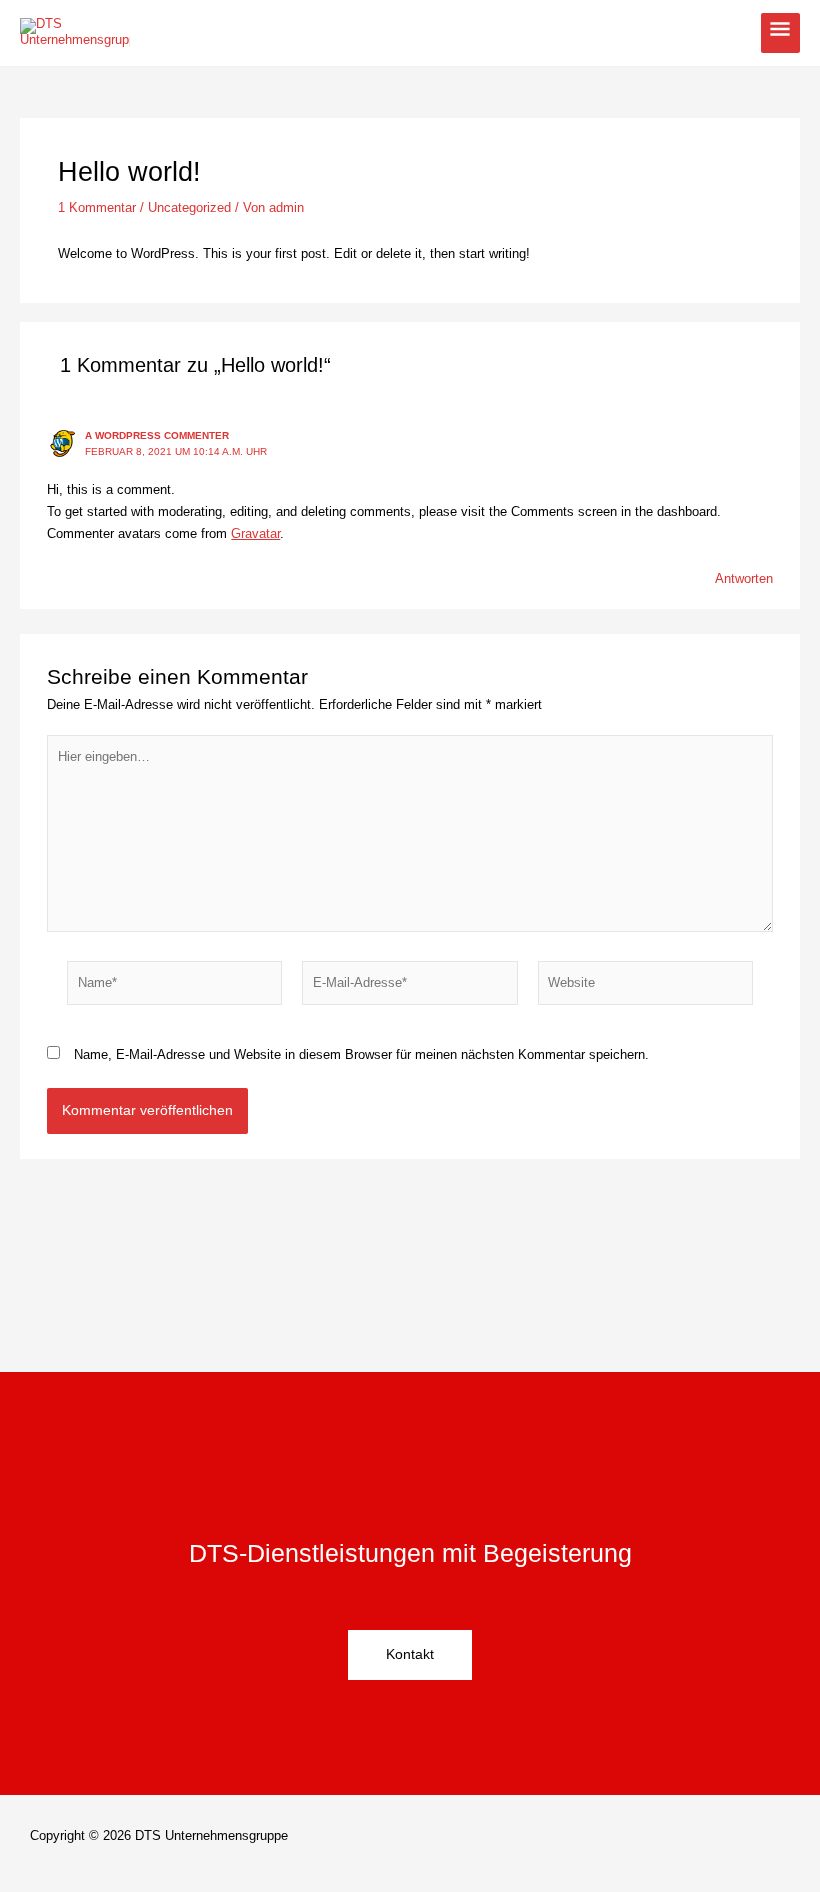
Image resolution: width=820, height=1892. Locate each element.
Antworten (744, 578)
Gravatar (255, 533)
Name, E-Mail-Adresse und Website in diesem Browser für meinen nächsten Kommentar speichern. (361, 1054)
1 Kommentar (97, 207)
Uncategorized (189, 207)
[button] (605, 1843)
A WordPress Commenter (157, 435)
